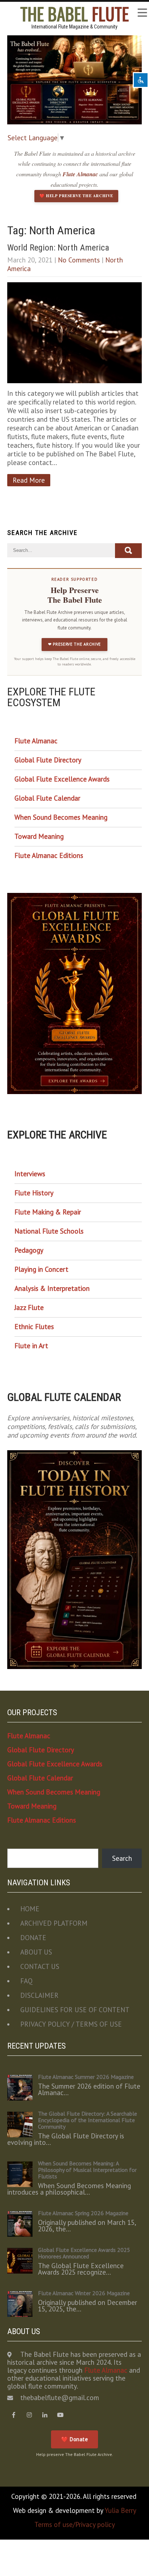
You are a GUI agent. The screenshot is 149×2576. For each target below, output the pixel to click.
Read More (29, 480)
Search (122, 1858)
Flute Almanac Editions (49, 855)
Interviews (30, 1174)
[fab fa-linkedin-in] (45, 2415)
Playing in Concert (41, 1269)
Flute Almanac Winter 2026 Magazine (84, 2293)
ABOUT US (36, 1952)
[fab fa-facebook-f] (14, 2415)
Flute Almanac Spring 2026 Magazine (83, 2213)
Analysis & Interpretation (52, 1288)
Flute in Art (31, 1346)
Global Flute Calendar (47, 798)
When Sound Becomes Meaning (61, 817)
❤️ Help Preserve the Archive (76, 196)
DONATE (33, 1938)
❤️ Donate (74, 2439)
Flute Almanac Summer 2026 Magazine (86, 2077)
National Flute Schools (49, 1231)
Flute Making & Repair (48, 1212)
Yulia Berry (120, 2510)
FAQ (26, 1981)
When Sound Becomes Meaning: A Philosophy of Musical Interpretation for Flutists (87, 2170)
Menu (142, 13)
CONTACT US (40, 1966)
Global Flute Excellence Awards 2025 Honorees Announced (84, 2253)
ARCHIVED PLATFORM (54, 1923)
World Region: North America (58, 248)
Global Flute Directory (48, 760)
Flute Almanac (81, 174)
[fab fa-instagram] (29, 2415)
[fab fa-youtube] (60, 2415)
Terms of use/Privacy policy (75, 2524)
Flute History (34, 1193)
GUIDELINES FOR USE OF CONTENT (75, 2010)
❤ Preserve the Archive (74, 644)
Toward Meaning (39, 836)
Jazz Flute (29, 1307)
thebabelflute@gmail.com (60, 2398)
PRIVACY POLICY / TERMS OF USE (71, 2024)
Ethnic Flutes (34, 1327)
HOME (30, 1909)
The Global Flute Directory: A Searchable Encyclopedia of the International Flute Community (88, 2120)
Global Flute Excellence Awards (62, 779)
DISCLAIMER (39, 1995)
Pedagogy (29, 1250)
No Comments (79, 260)
